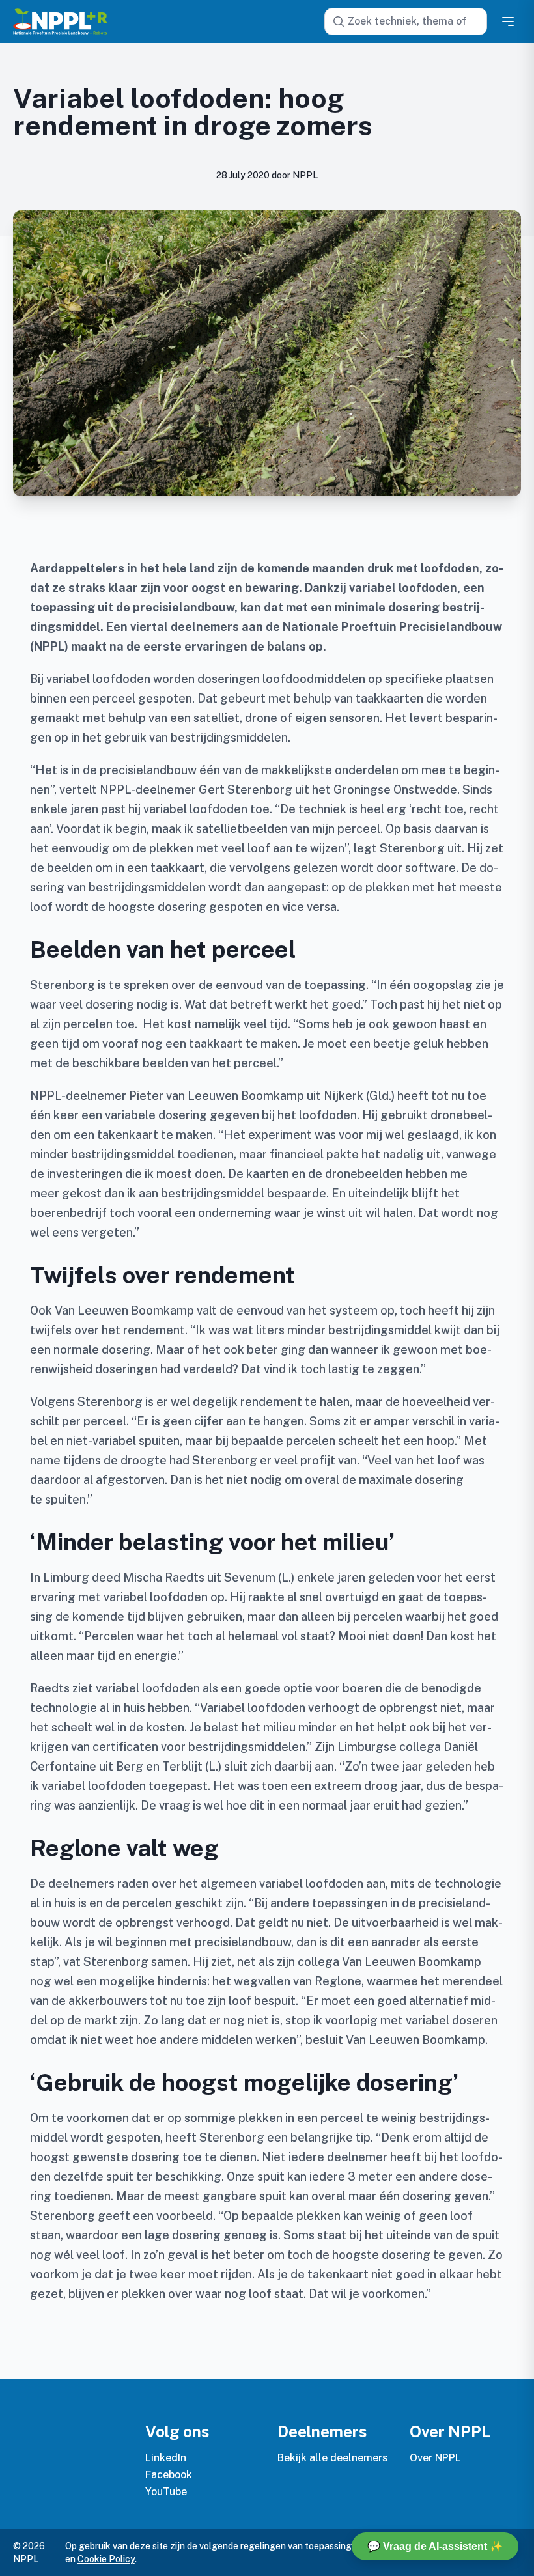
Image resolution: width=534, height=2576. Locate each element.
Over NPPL (435, 2458)
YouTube (166, 2492)
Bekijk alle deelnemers (333, 2458)
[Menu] (508, 21)
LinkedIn (166, 2458)
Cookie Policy (106, 2559)
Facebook (169, 2475)
